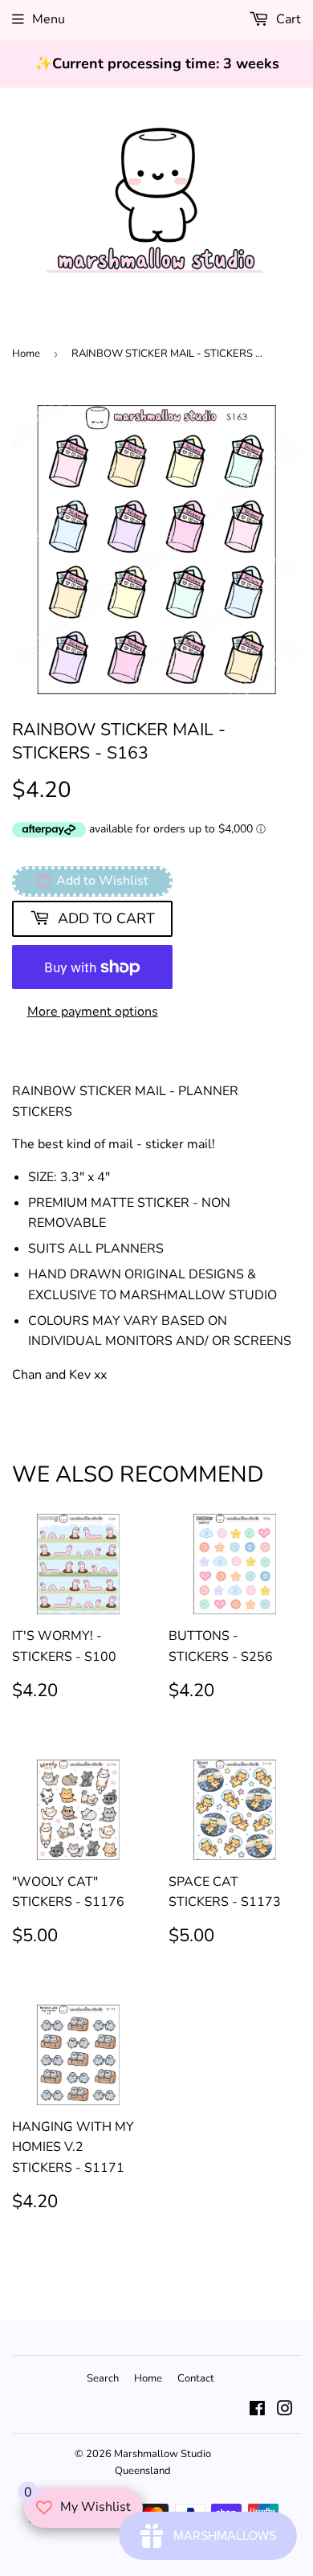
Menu (49, 19)
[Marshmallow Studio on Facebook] (257, 2410)
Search (103, 2378)
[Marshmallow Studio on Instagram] (285, 2410)
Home (26, 354)
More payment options (93, 1012)
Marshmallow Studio (163, 2454)
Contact (196, 2378)
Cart (287, 19)
